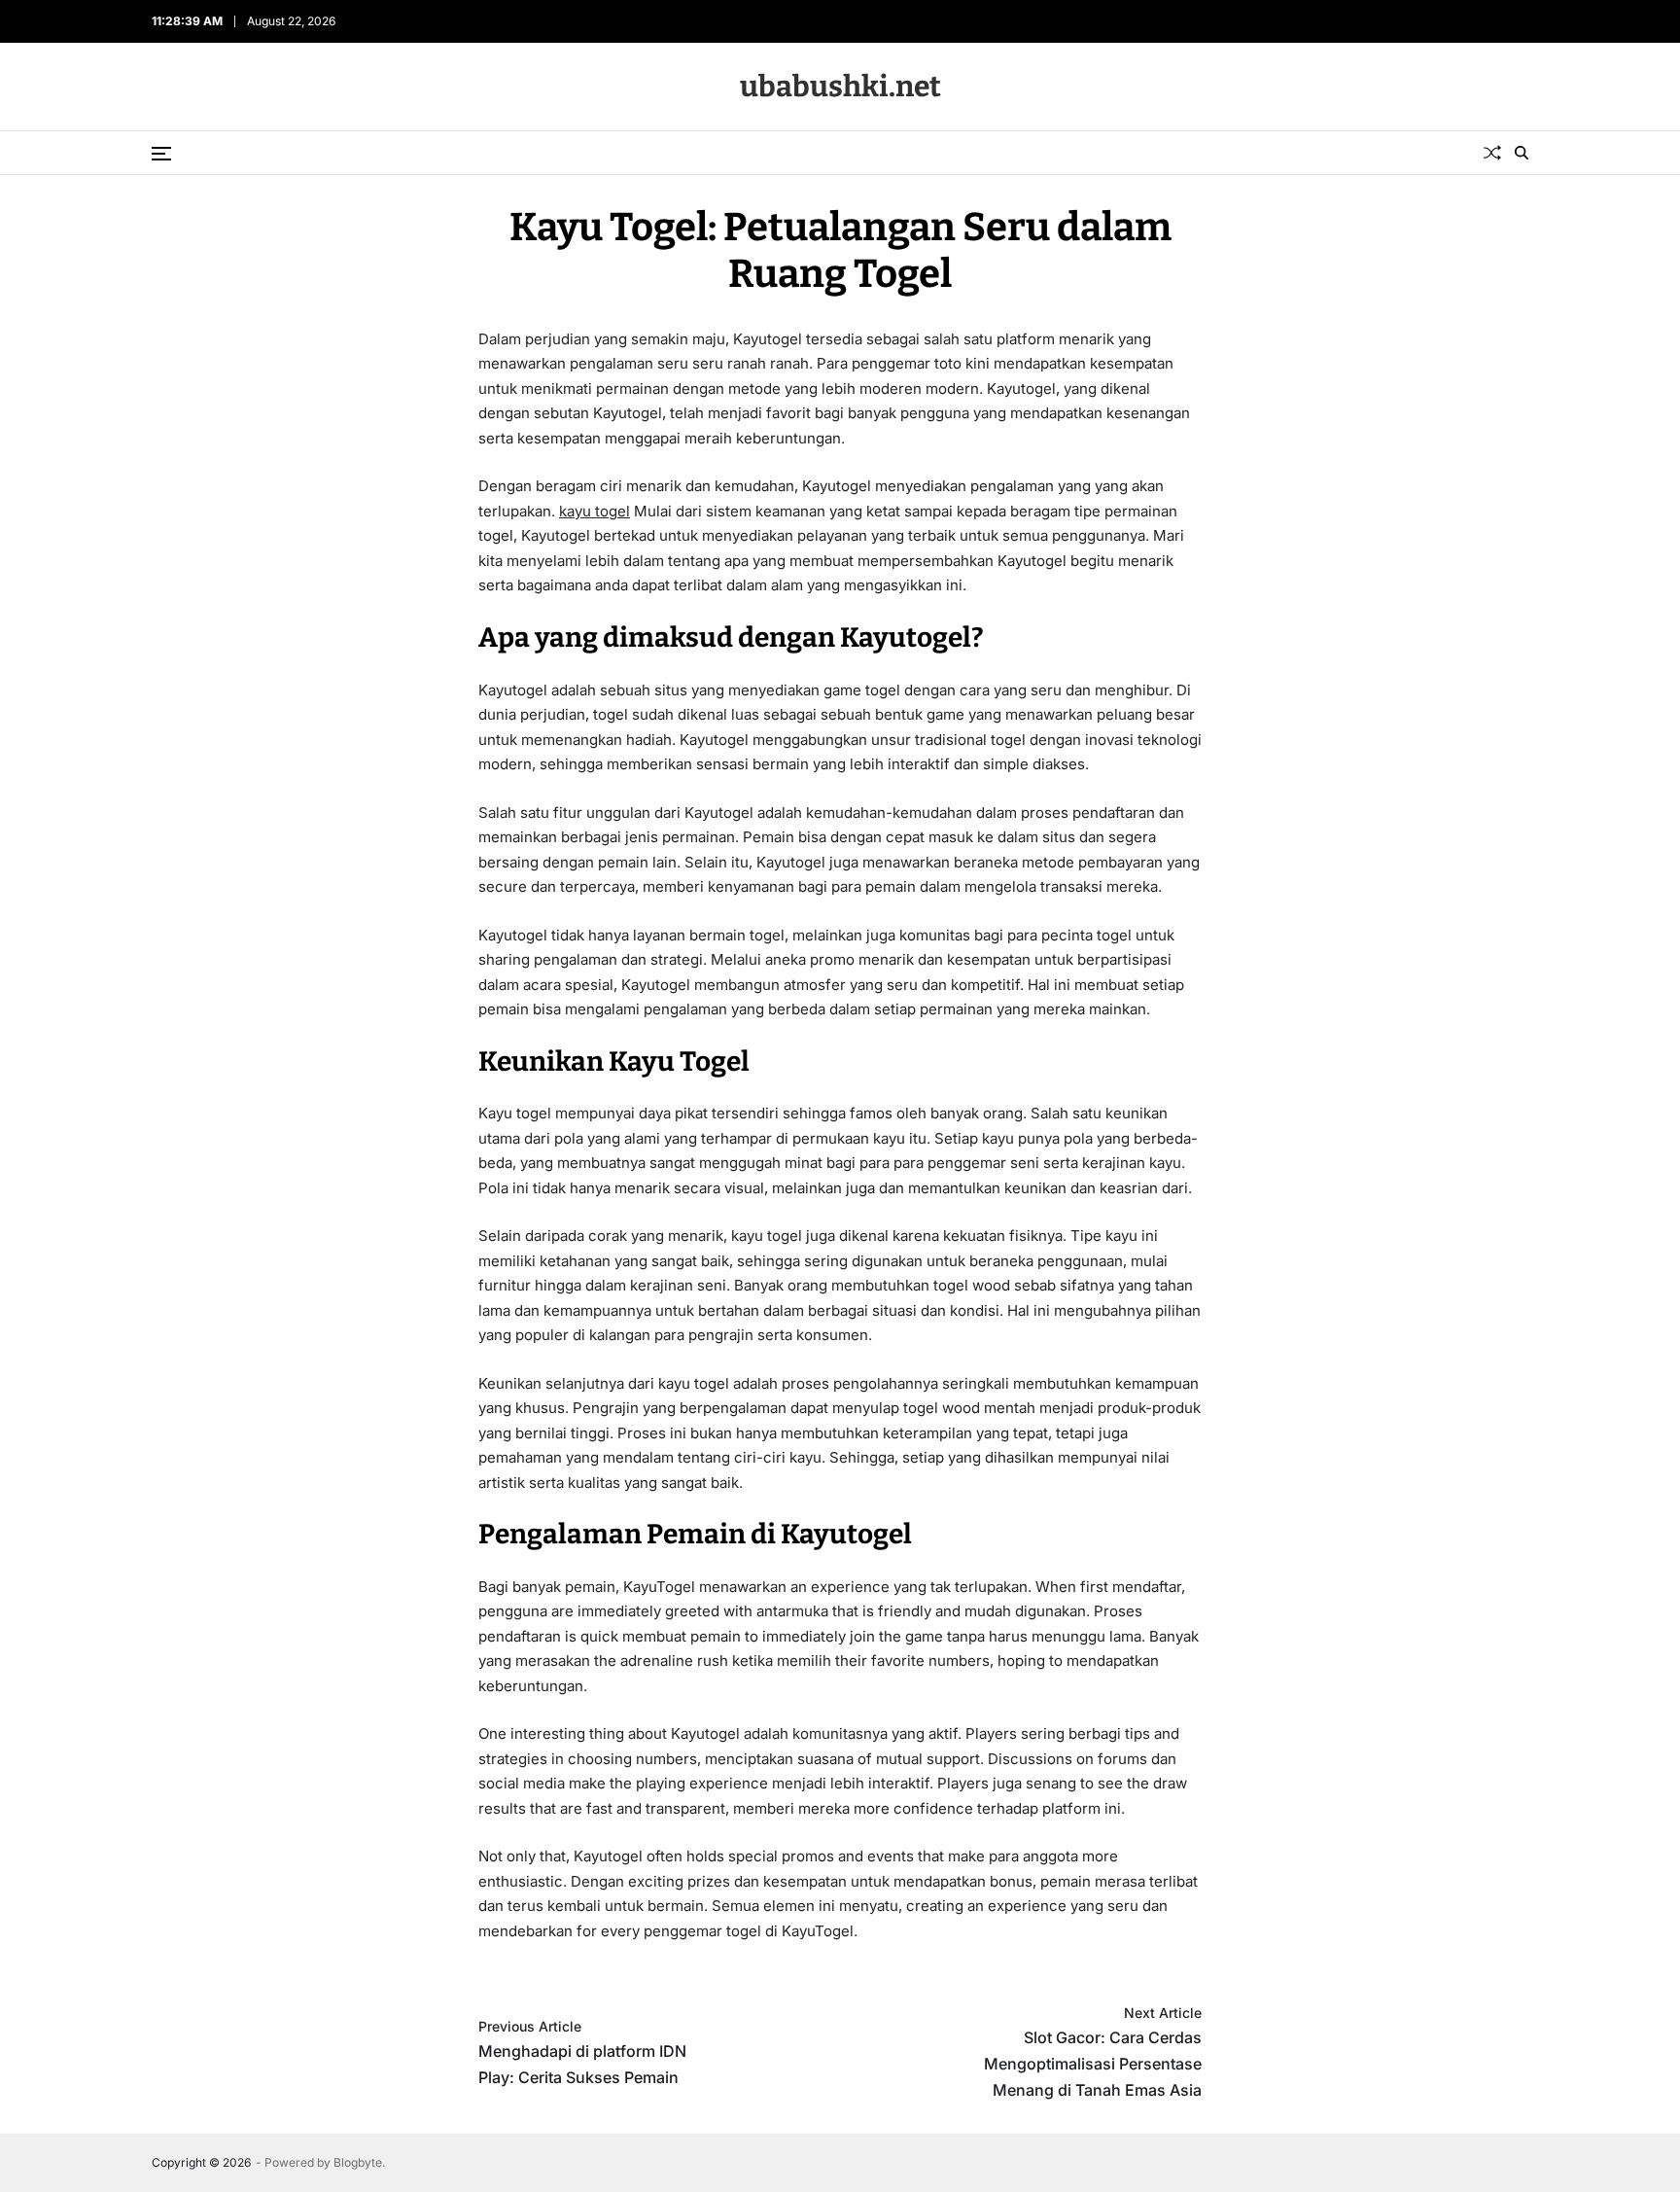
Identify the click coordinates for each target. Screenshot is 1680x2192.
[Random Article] (1492, 153)
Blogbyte (358, 2162)
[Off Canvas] (161, 154)
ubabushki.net (840, 87)
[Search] (1522, 153)
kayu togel (595, 511)
